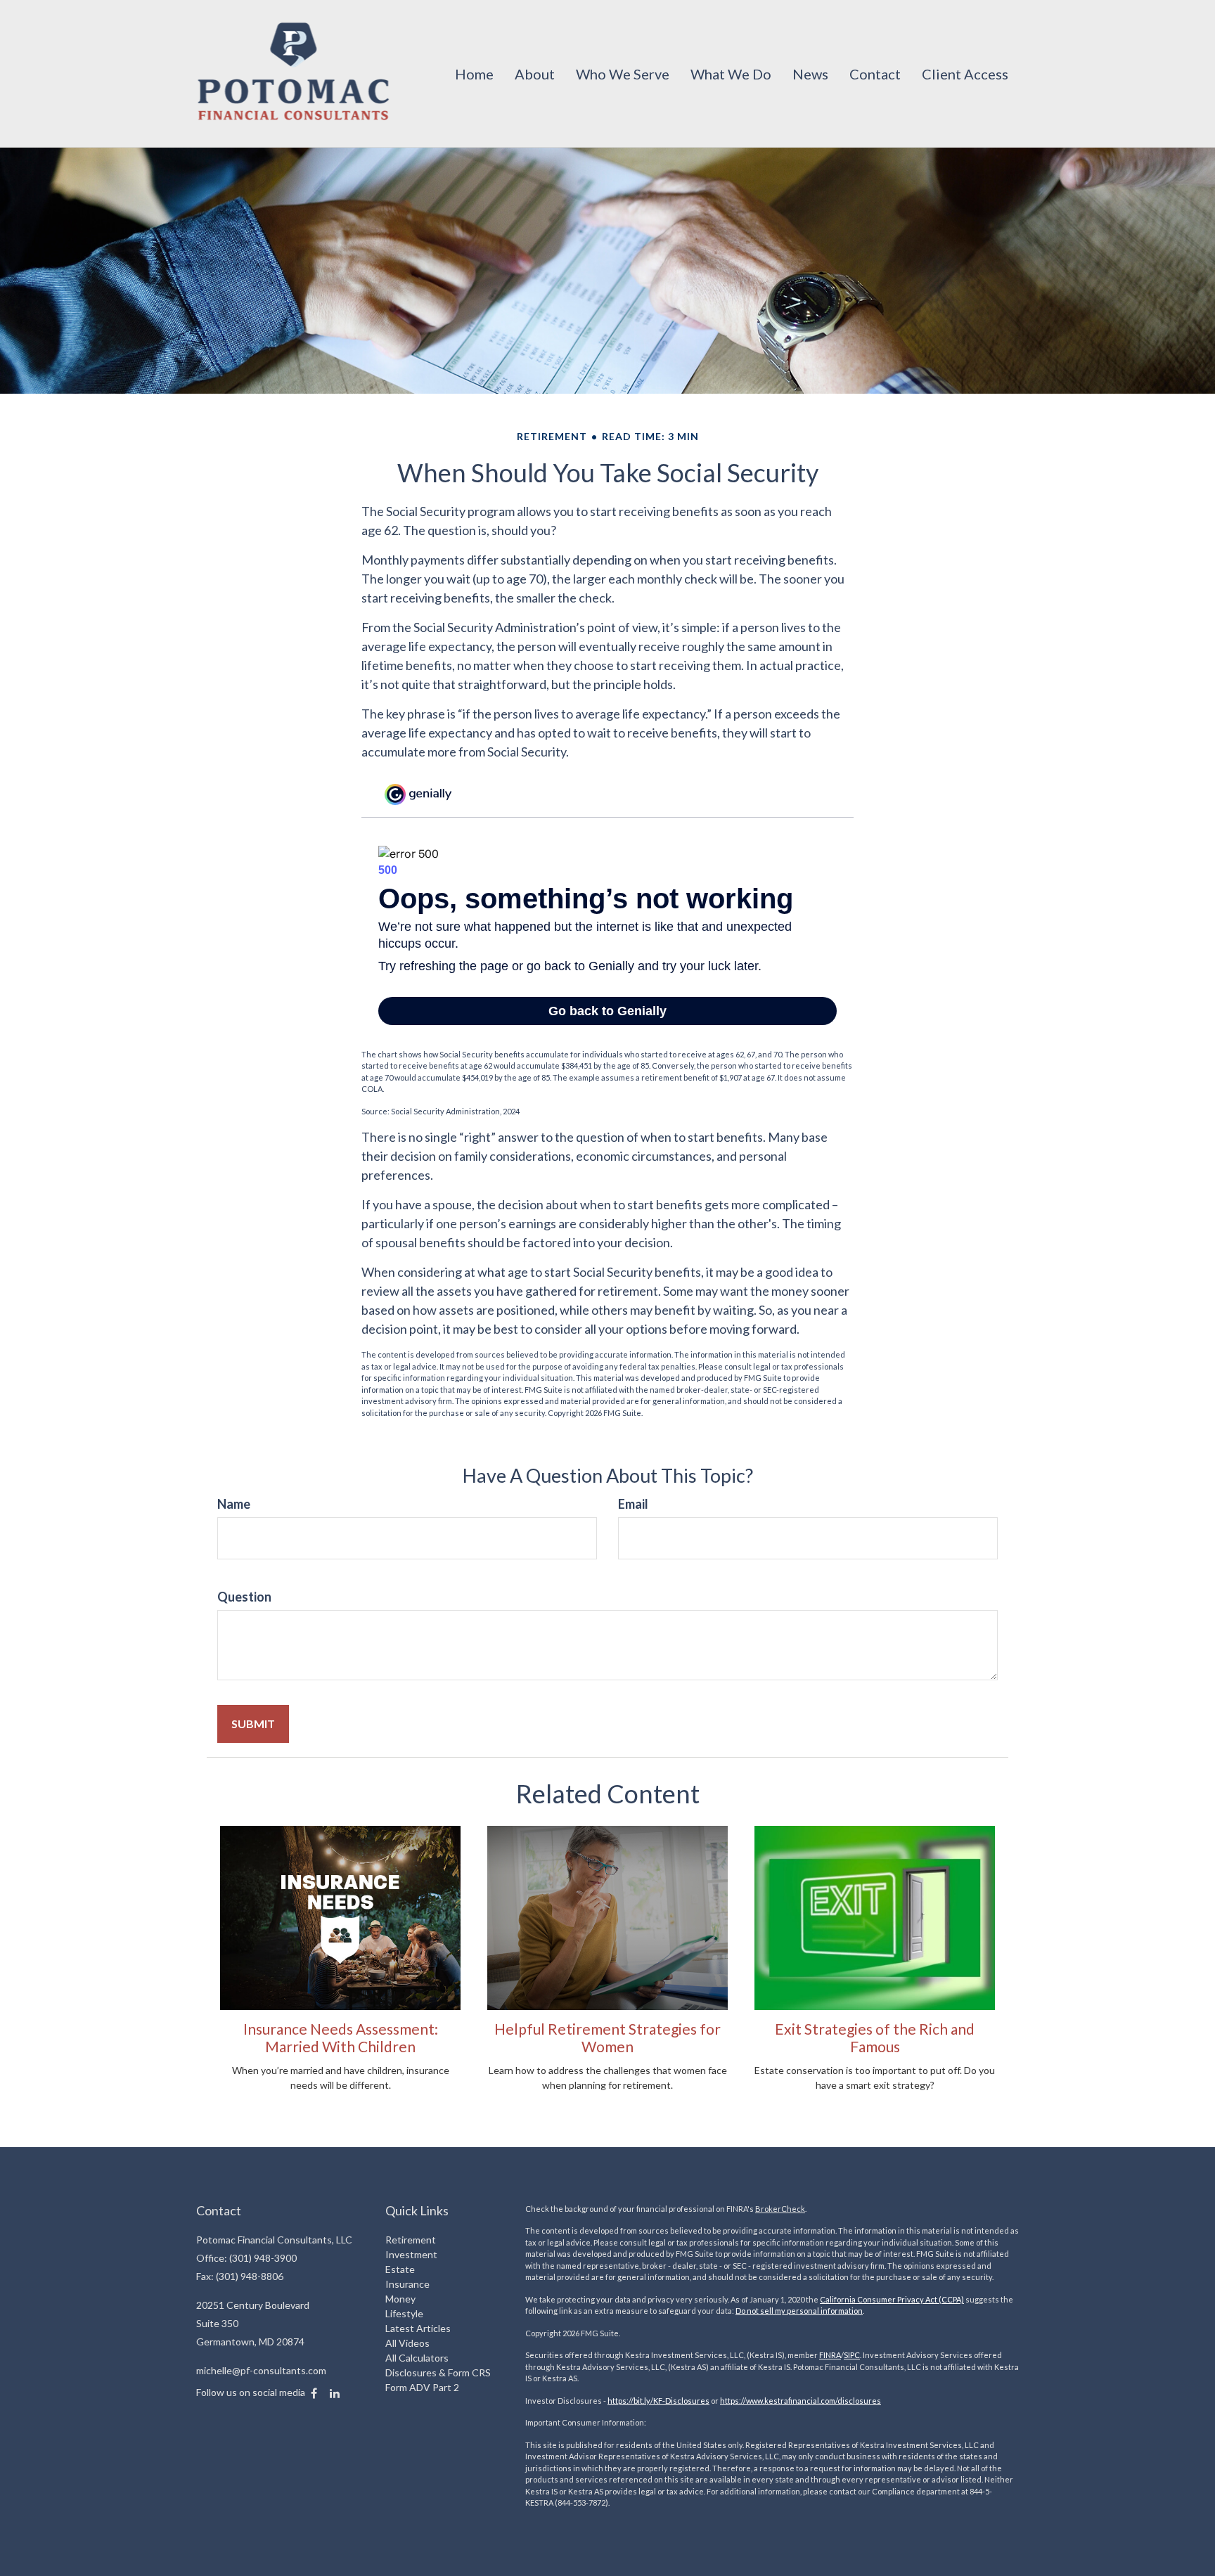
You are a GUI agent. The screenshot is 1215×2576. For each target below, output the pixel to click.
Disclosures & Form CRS (438, 2372)
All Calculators (417, 2358)
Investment (411, 2254)
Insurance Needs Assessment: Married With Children (341, 2037)
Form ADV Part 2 (422, 2387)
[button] (535, 74)
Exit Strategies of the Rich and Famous (875, 2037)
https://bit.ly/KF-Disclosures (658, 2401)
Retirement (411, 2240)
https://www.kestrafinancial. (770, 2401)
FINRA (830, 2355)
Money (400, 2299)
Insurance (407, 2284)
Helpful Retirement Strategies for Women (607, 2037)
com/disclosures (851, 2401)
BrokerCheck (780, 2209)
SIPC (852, 2355)
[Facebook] (314, 2393)
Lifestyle (404, 2313)
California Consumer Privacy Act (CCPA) (892, 2299)
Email (633, 1504)
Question (244, 1597)
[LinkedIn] (335, 2393)
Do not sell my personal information (799, 2311)
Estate (400, 2269)
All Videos (407, 2343)
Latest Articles (418, 2328)
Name (234, 1504)
